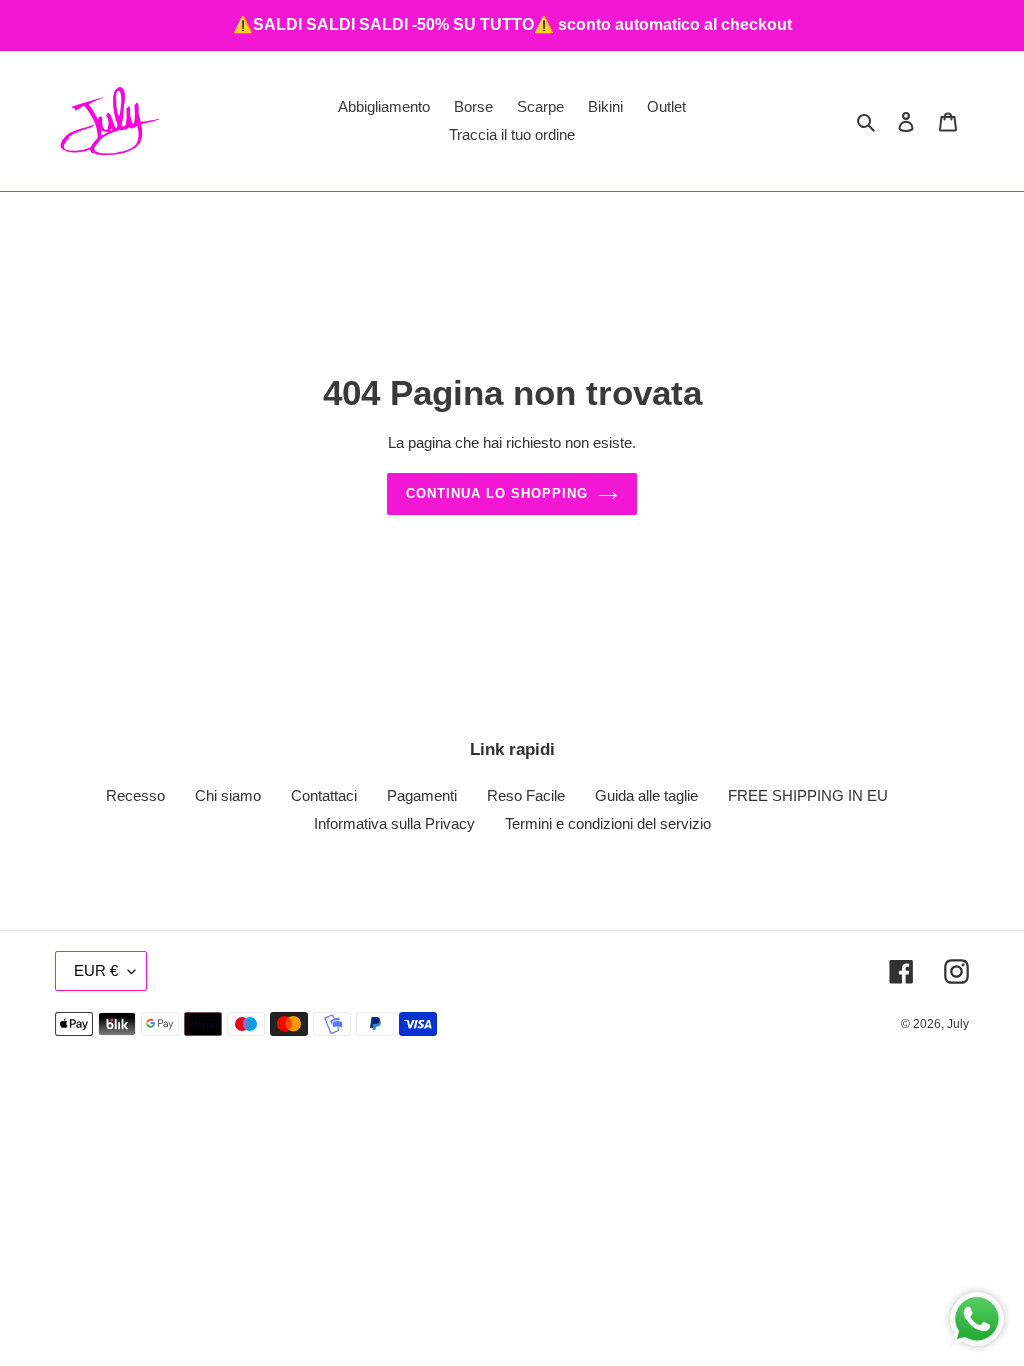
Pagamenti (422, 795)
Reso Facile (526, 795)
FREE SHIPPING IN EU (808, 795)
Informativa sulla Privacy (394, 823)
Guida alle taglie (646, 795)
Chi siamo (228, 795)
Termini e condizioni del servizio (608, 823)
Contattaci (324, 795)
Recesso (135, 795)
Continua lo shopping (497, 493)
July (958, 1024)
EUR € (96, 970)
